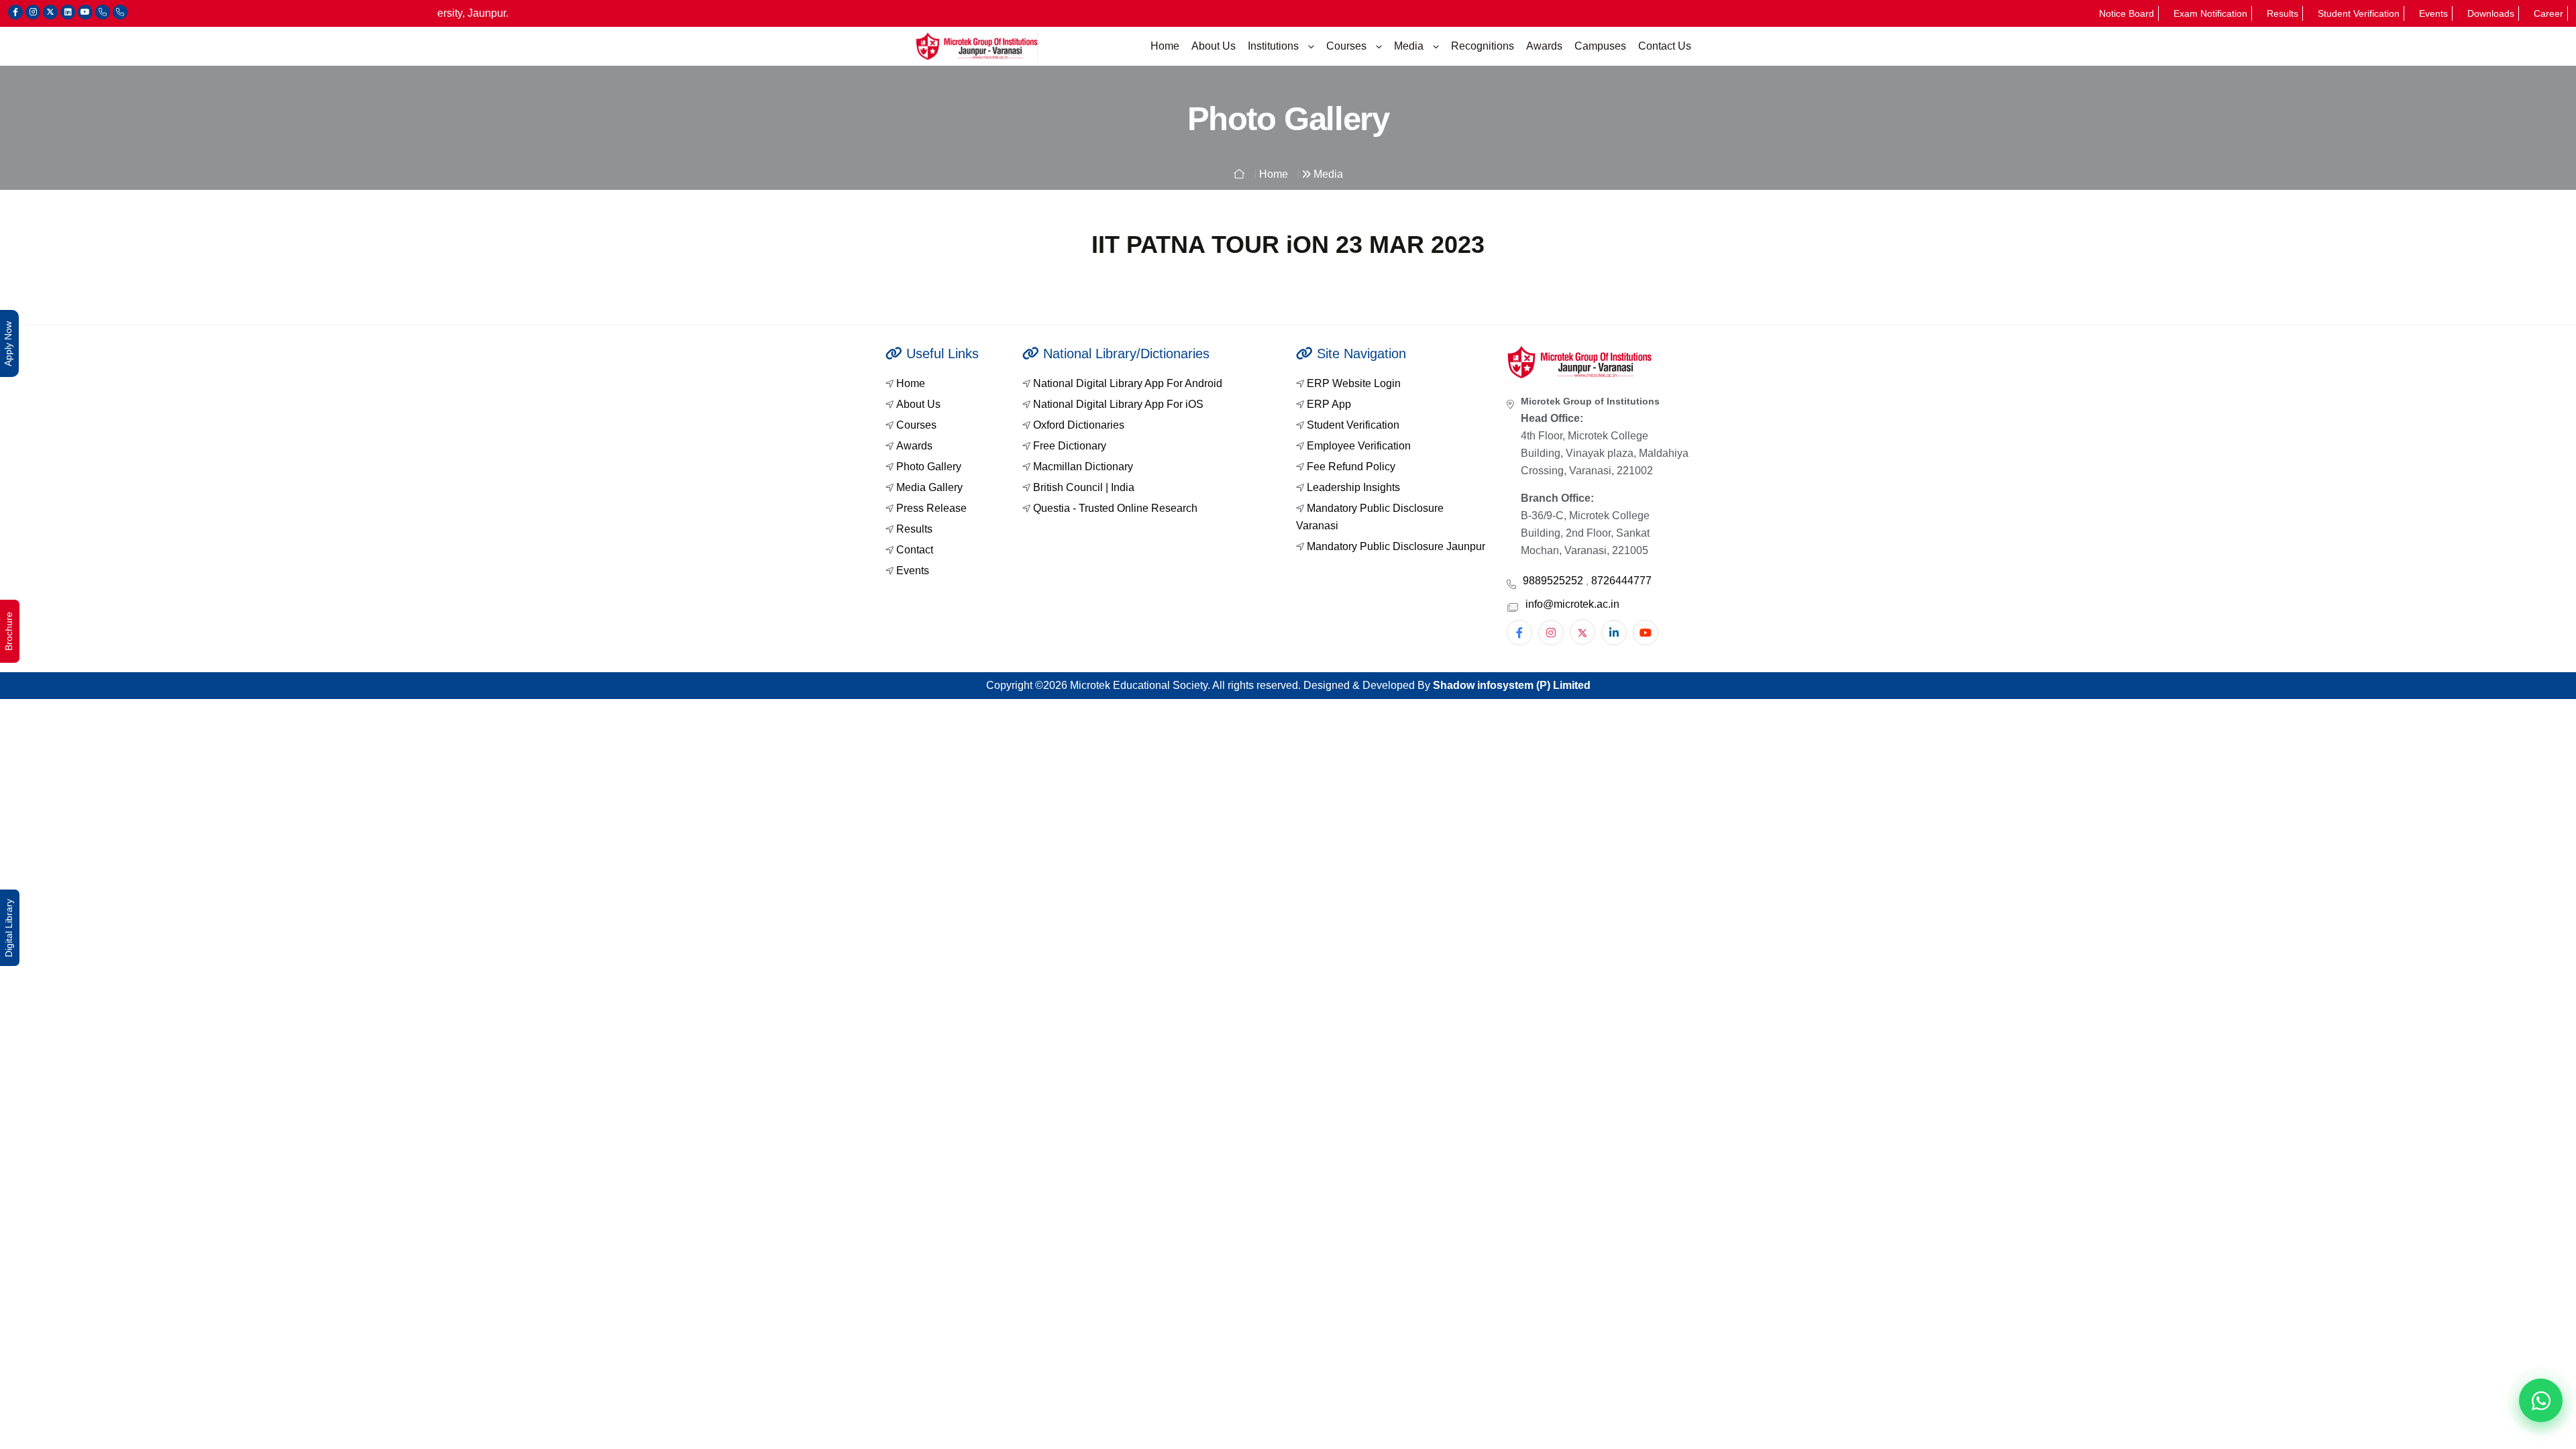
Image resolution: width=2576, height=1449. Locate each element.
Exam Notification (2210, 13)
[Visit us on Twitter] (50, 12)
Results (2283, 13)
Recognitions (1483, 46)
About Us (1214, 46)
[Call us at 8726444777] (120, 12)
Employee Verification (1359, 446)
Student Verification (2359, 13)
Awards (1544, 46)
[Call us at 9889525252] (103, 12)
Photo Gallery (929, 467)
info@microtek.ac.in (1572, 604)
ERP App (1329, 404)
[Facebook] (1519, 633)
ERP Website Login (1354, 383)
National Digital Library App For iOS (1118, 404)
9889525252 (1554, 581)
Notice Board (2127, 13)
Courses (1348, 46)
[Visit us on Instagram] (33, 12)
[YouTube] (1646, 633)
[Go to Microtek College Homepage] (976, 46)
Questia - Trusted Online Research (1115, 508)
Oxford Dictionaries (1079, 425)
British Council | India (1084, 487)
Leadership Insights (1353, 487)
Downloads (2491, 13)
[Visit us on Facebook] (15, 12)
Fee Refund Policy (1351, 467)
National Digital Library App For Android (1128, 383)
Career (2548, 13)
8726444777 (1621, 581)
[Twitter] (1582, 632)
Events (2433, 13)
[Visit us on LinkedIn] (68, 12)
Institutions (1275, 46)
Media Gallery (929, 487)
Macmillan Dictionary (1083, 467)
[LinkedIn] (1614, 633)
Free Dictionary (1070, 446)
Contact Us (1665, 46)
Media (1410, 46)
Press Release (931, 508)
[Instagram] (1551, 633)
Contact (915, 550)
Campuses (1600, 46)
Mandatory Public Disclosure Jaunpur (1396, 546)
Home (1165, 46)
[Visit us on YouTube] (85, 12)
